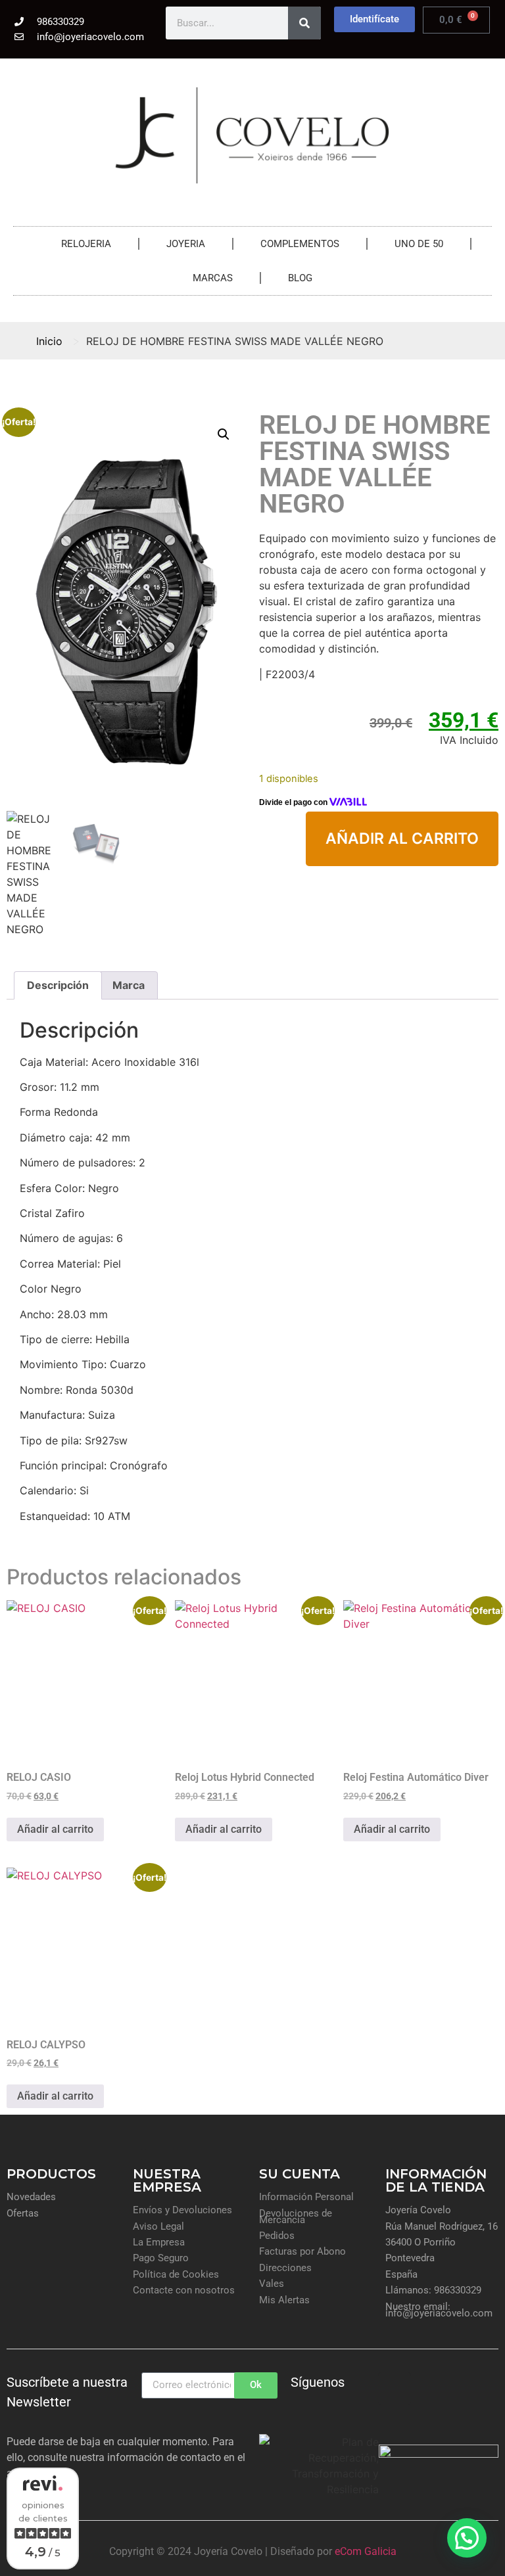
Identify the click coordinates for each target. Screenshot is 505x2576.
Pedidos (277, 2236)
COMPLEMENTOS (300, 244)
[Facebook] (358, 2389)
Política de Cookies (176, 2274)
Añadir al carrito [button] (55, 1829)
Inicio (49, 341)
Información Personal (306, 2197)
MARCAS (213, 278)
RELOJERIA (86, 244)
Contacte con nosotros (184, 2290)
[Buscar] (304, 23)
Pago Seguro (161, 2258)
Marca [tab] (129, 985)
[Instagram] (395, 2389)
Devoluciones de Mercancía (296, 2217)
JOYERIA (186, 244)
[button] (224, 434)
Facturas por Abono (302, 2251)
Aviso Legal (158, 2226)
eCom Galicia (366, 2551)
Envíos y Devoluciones (182, 2210)
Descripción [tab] (58, 985)
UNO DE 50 (419, 244)
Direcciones (285, 2268)
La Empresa (159, 2242)
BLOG (300, 278)
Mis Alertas (284, 2300)
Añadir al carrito (402, 839)
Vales (272, 2284)
